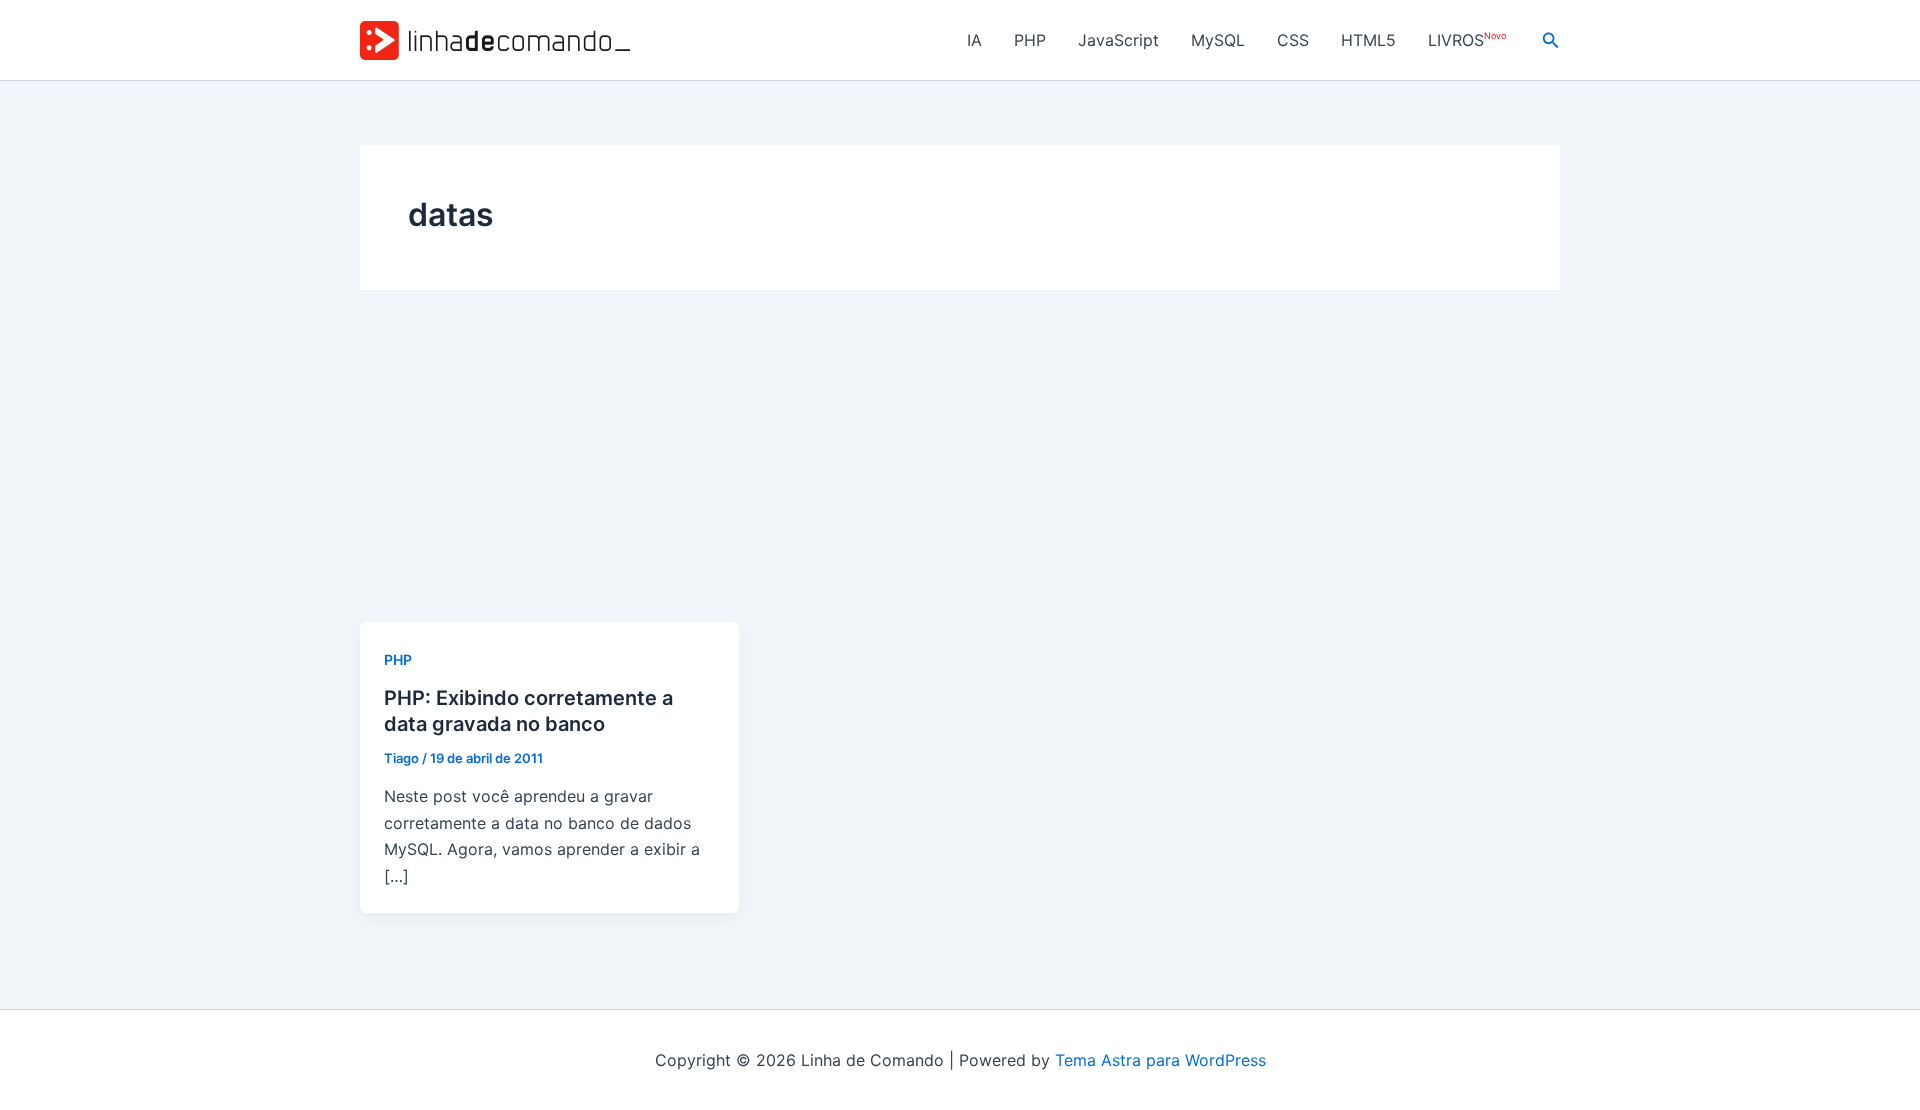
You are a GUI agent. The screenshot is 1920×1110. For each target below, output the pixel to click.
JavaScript (1118, 40)
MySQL (1218, 40)
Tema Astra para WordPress (1160, 1060)
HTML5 (1368, 40)
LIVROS (1467, 40)
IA (974, 40)
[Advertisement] (960, 472)
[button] (1551, 40)
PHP (1030, 40)
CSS (1293, 40)
